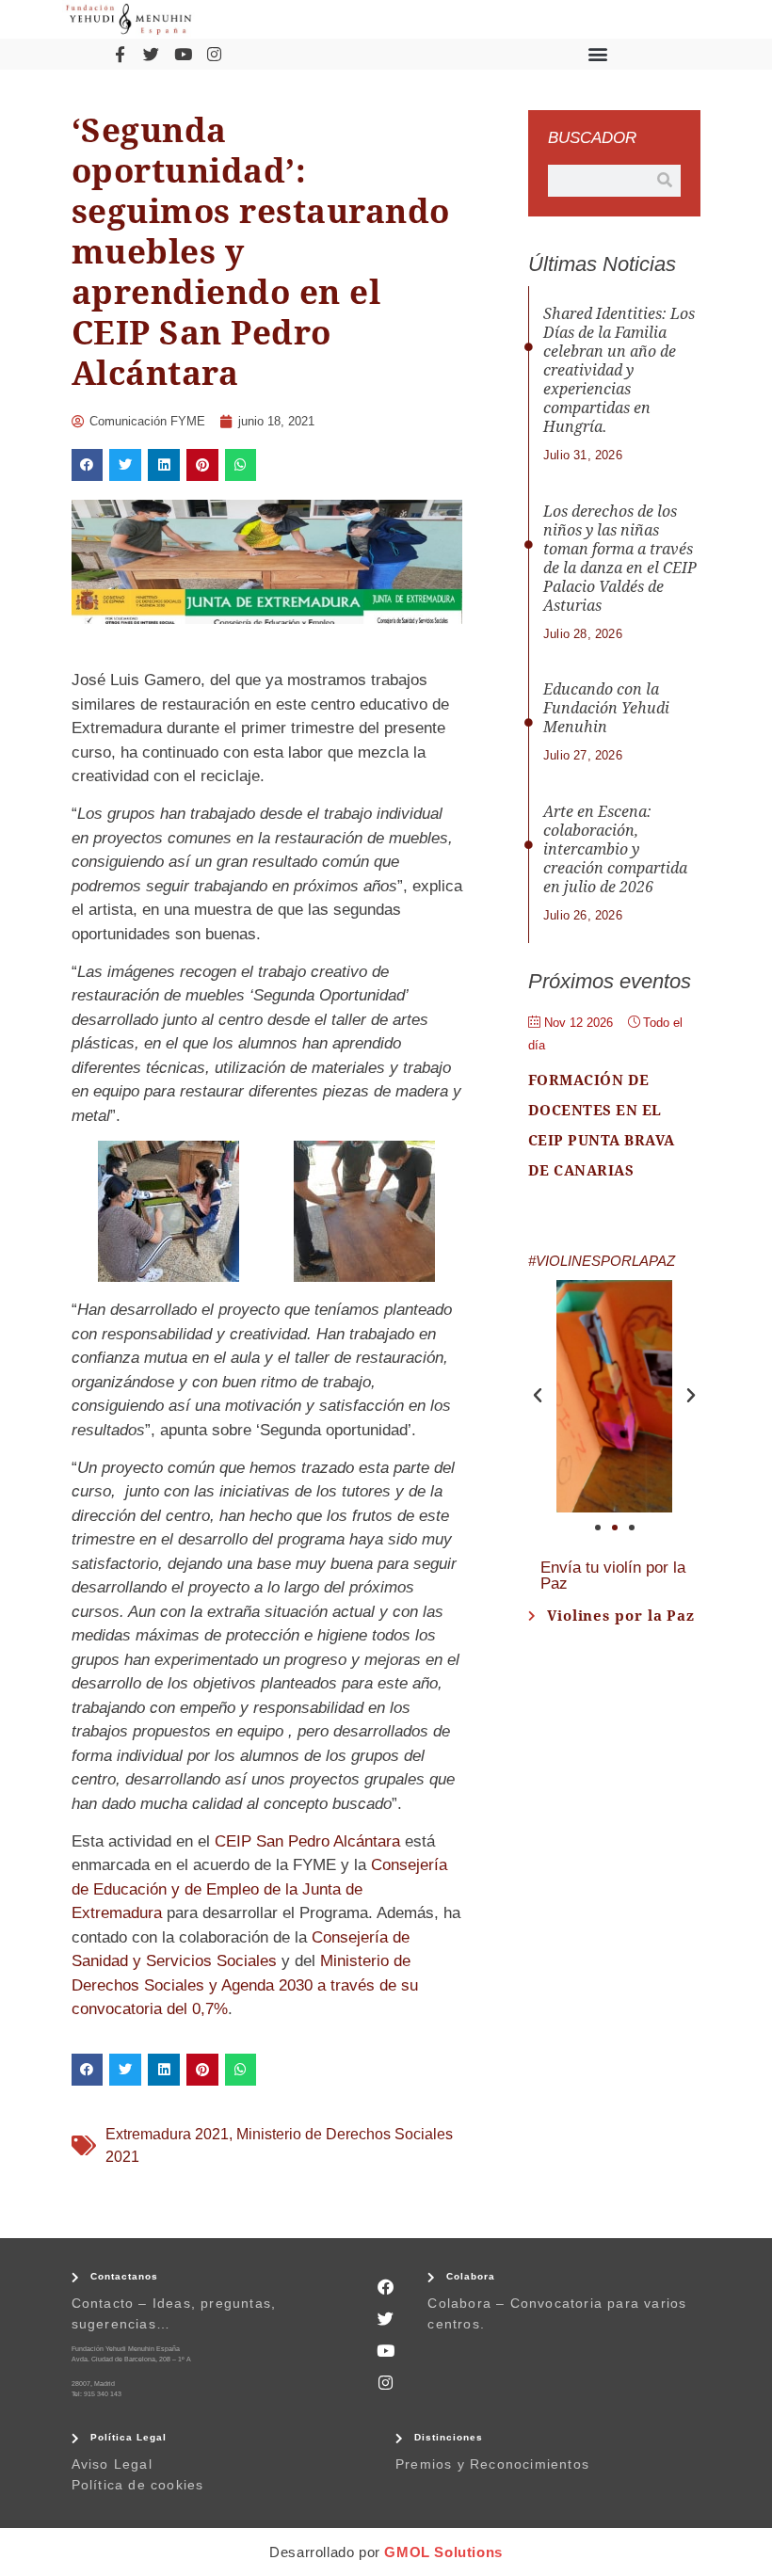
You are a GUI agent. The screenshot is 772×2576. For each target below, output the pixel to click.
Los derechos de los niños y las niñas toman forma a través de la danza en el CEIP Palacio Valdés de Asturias (620, 559)
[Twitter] (152, 54)
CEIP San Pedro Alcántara (307, 1841)
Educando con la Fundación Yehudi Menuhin (606, 708)
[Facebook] (386, 2286)
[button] (597, 54)
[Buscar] (665, 181)
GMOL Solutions (443, 2552)
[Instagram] (214, 54)
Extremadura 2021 (167, 2134)
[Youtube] (183, 54)
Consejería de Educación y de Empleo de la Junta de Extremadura (259, 1889)
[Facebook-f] (120, 54)
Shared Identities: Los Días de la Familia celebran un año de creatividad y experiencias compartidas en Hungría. (619, 370)
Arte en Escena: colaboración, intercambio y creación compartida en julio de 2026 (615, 849)
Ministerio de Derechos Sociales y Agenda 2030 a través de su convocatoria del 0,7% (245, 1985)
